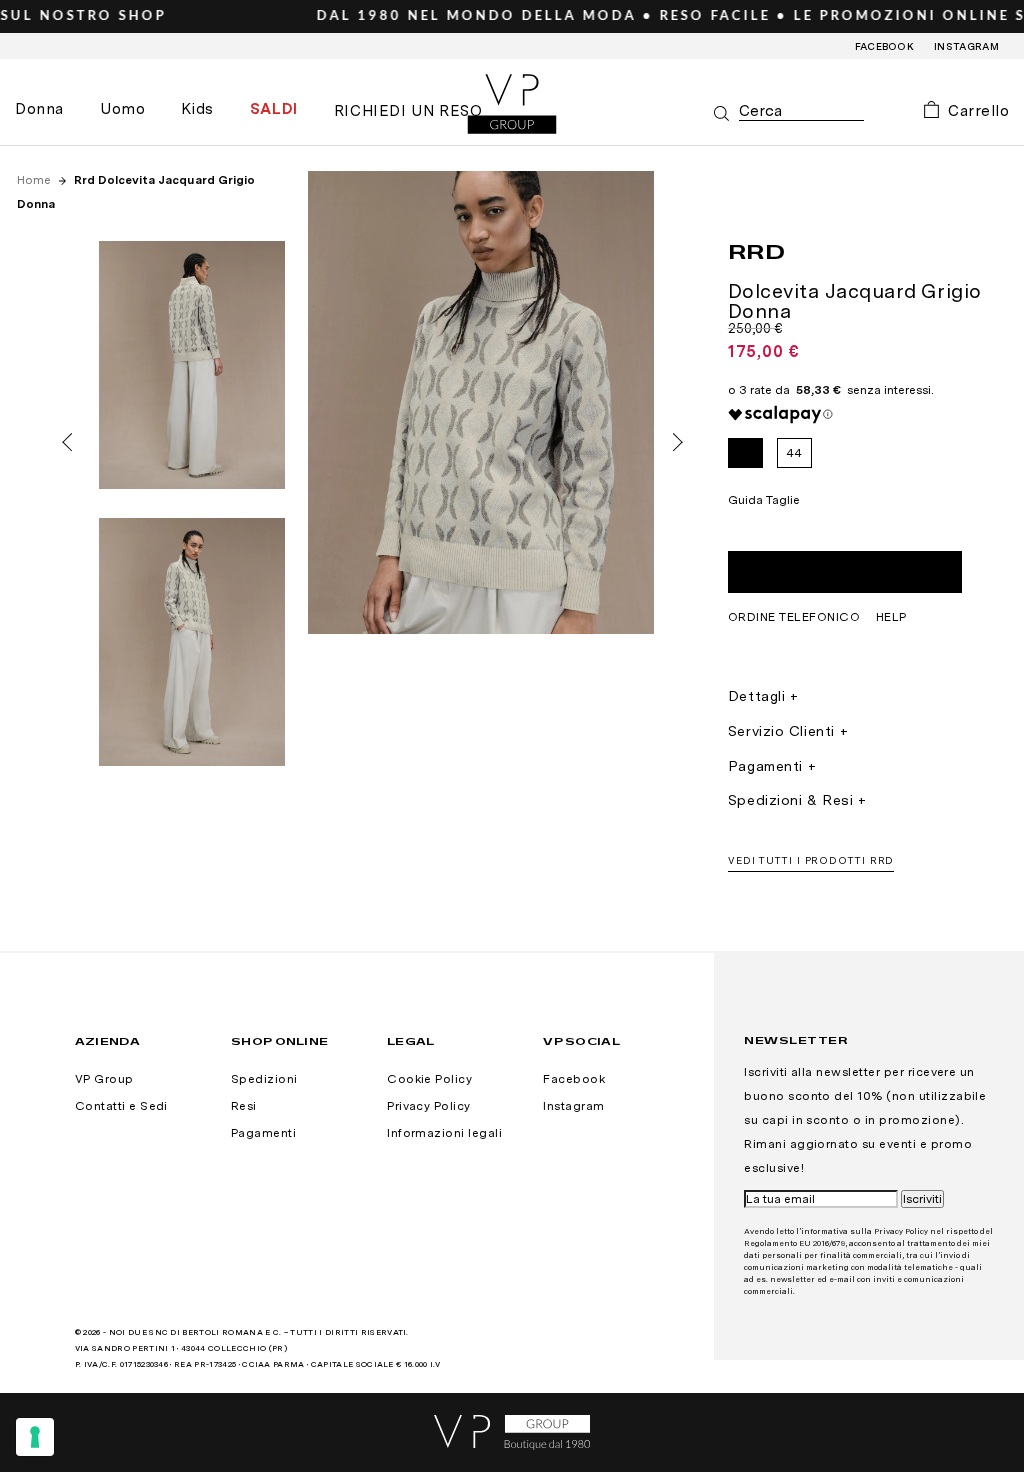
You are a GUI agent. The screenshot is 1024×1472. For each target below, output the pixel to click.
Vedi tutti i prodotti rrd (811, 860)
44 (794, 453)
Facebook (885, 46)
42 (745, 453)
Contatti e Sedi (121, 1106)
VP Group (104, 1079)
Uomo (122, 109)
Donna (39, 109)
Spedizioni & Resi (791, 800)
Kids (197, 109)
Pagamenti (765, 766)
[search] (801, 111)
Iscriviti (922, 1199)
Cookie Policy (429, 1079)
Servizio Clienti (781, 731)
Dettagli (756, 696)
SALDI (274, 109)
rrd (757, 251)
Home (35, 180)
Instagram (966, 46)
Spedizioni (264, 1079)
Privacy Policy (429, 1106)
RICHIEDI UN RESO (408, 111)
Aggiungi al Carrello (844, 572)
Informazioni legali (444, 1133)
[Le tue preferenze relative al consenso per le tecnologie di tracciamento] (35, 1437)
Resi (244, 1106)
